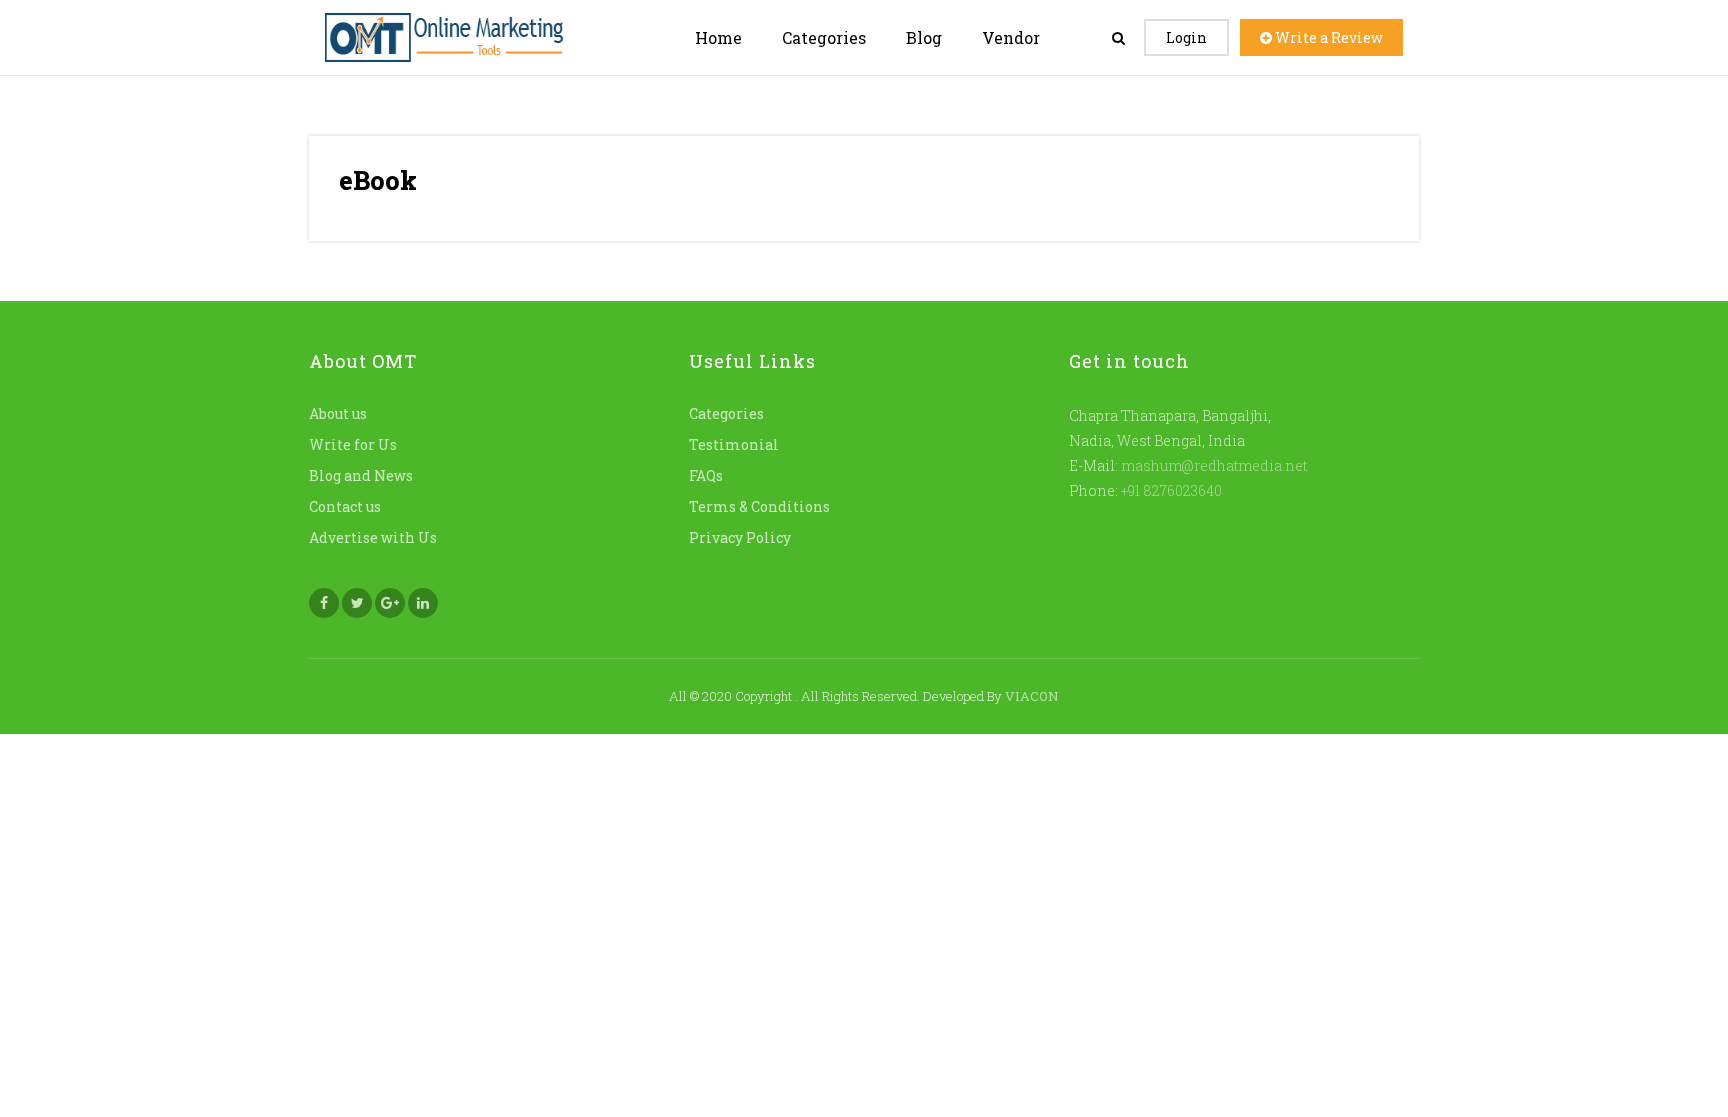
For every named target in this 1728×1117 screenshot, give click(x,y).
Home (718, 37)
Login (1186, 37)
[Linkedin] (423, 603)
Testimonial (734, 444)
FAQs (706, 475)
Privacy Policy (740, 537)
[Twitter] (357, 603)
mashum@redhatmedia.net (1214, 465)
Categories (824, 37)
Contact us (345, 506)
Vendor (1011, 37)
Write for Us (353, 444)
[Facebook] (324, 603)
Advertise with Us (373, 537)
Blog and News (361, 475)
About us (338, 413)
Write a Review (1327, 37)
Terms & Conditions (759, 506)
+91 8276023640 (1170, 490)
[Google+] (390, 603)
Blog (924, 37)
